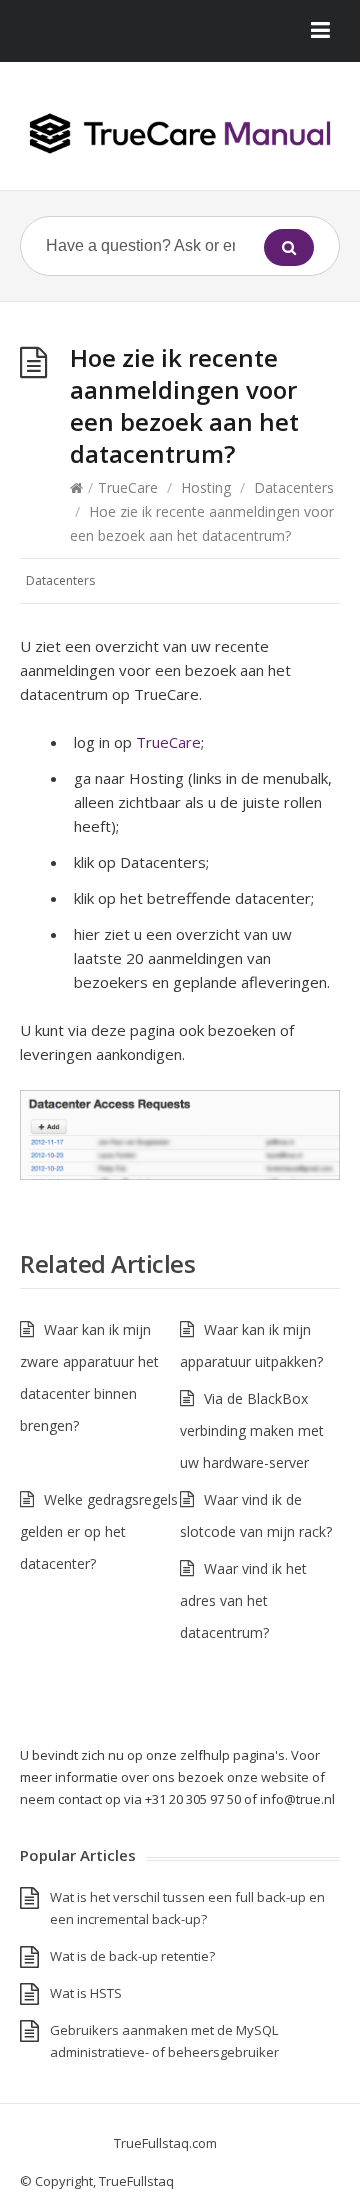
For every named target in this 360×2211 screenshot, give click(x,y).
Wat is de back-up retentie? (132, 1956)
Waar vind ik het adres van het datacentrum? (243, 1600)
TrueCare (128, 487)
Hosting (206, 487)
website (285, 1777)
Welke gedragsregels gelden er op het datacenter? (99, 1531)
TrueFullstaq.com (165, 2143)
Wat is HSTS (86, 1993)
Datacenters (294, 487)
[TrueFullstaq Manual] (180, 133)
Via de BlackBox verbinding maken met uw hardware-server (252, 1430)
